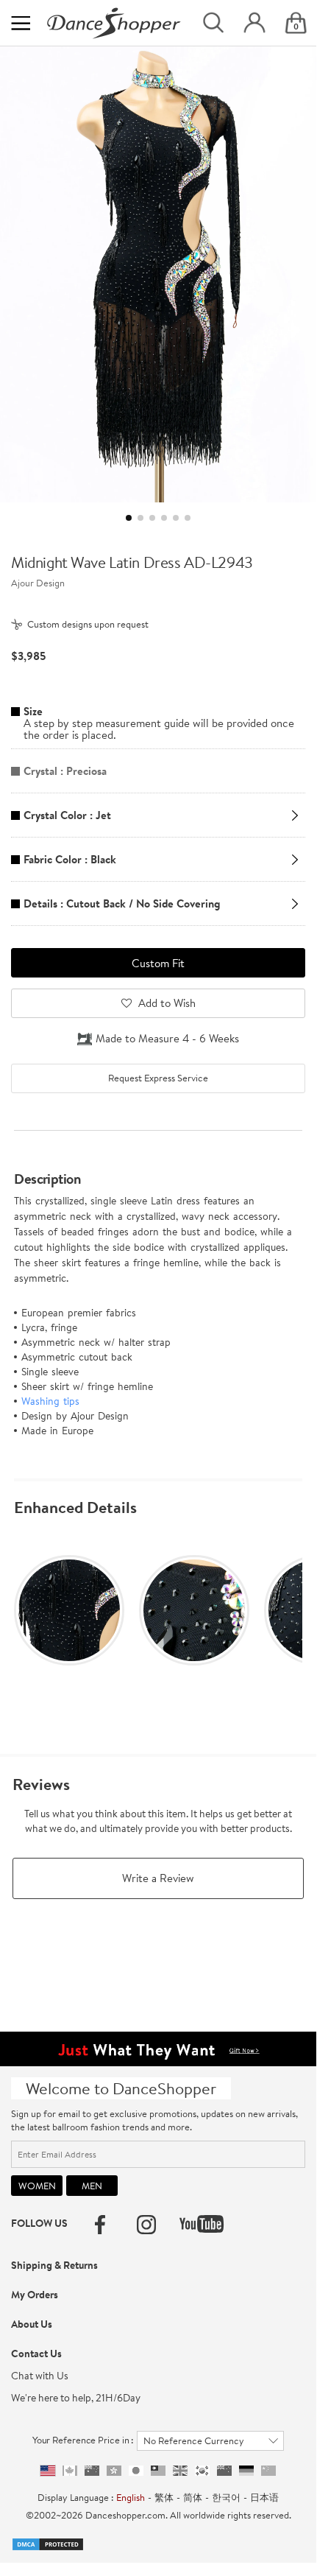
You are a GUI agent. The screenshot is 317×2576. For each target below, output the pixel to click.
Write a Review (158, 1878)
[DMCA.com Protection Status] (48, 2543)
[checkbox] (158, 1078)
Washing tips (50, 1401)
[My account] (254, 23)
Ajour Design (38, 583)
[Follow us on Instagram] (146, 2225)
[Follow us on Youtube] (202, 2224)
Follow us (39, 2223)
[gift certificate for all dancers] (158, 2048)
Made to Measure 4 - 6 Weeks (167, 1038)
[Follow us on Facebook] (100, 2225)
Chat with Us (40, 2376)
